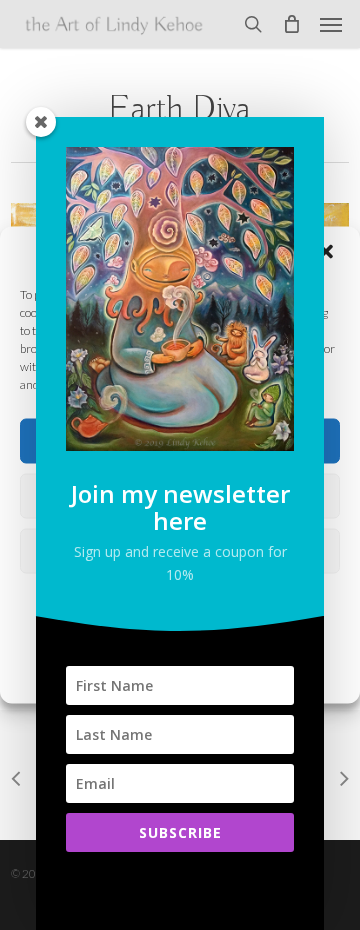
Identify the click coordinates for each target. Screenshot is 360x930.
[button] (331, 24)
